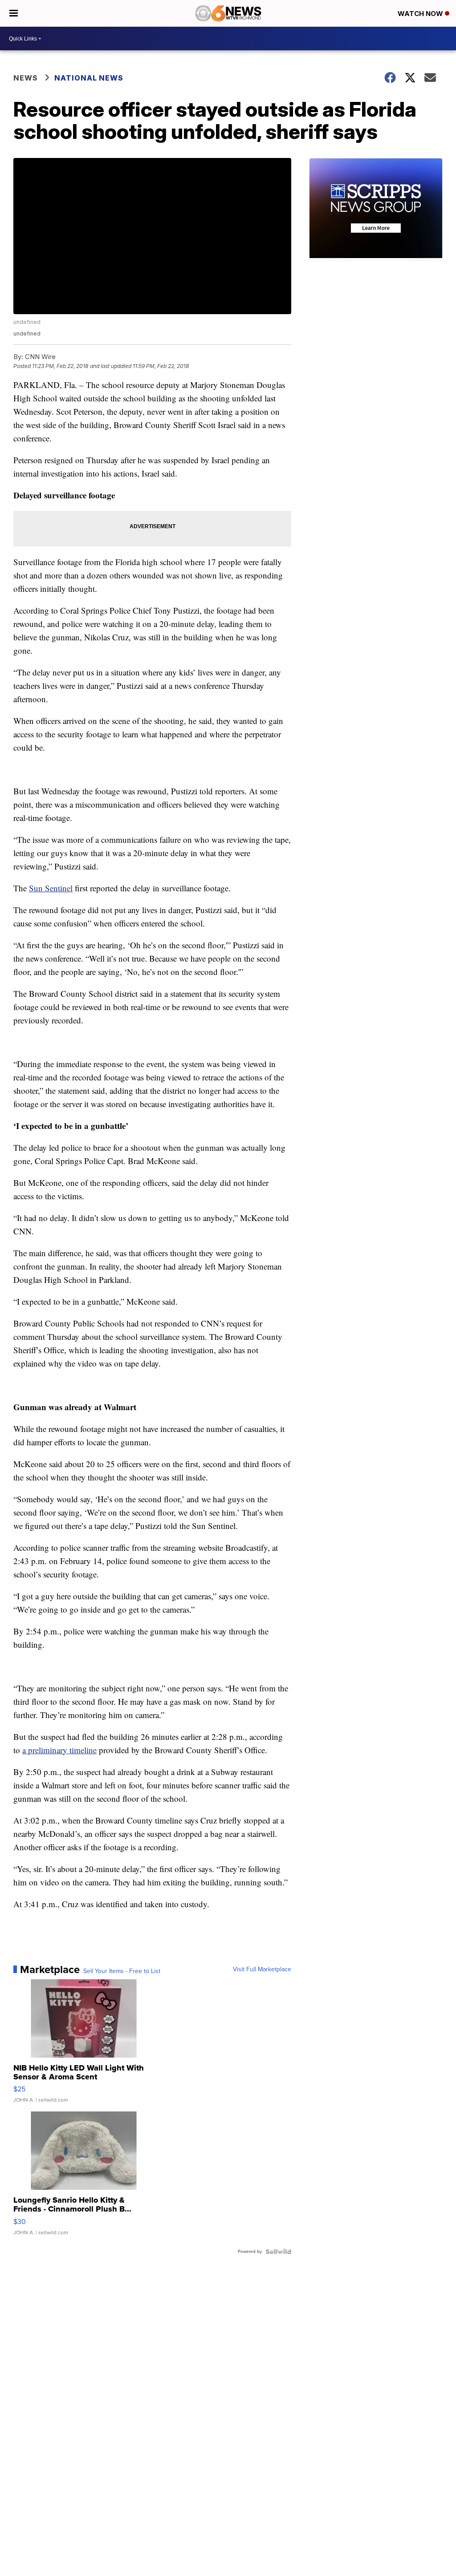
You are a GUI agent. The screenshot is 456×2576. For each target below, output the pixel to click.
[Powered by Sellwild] (278, 2252)
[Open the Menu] (14, 13)
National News (89, 78)
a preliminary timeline (59, 1750)
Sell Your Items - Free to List (122, 1971)
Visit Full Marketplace (262, 1969)
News (26, 78)
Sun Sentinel (51, 888)
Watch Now (421, 14)
